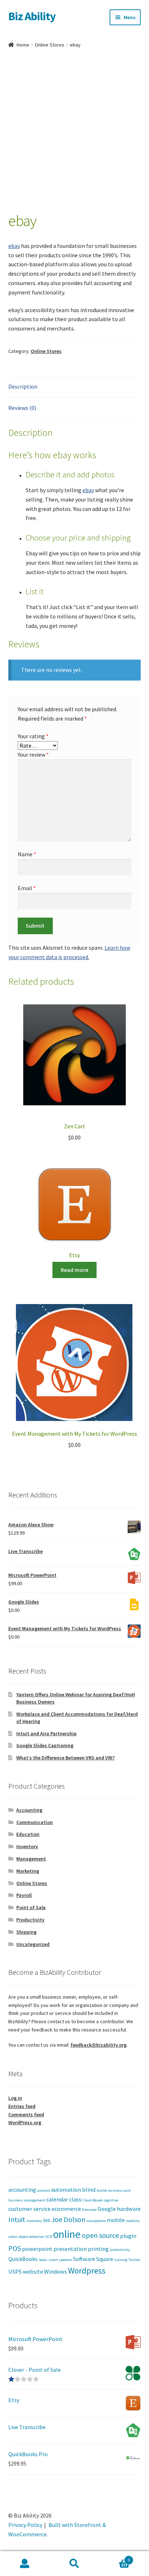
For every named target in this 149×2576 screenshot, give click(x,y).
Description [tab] (23, 386)
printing (98, 2249)
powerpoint (37, 2249)
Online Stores (50, 45)
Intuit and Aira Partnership (46, 1733)
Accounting (29, 1810)
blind (89, 2190)
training (121, 2260)
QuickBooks (23, 2259)
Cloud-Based (93, 2200)
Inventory (27, 1846)
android (44, 2190)
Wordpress (87, 2271)
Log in (15, 2098)
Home (23, 45)
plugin (128, 2236)
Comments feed (26, 2114)
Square (105, 2259)
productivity (120, 2250)
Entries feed (22, 2106)
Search (74, 2564)
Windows (56, 2271)
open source (100, 2235)
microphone (96, 2221)
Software (84, 2259)
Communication (35, 1822)
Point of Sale (31, 1907)
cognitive (111, 2200)
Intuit (17, 2219)
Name (27, 854)
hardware (129, 2209)
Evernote (89, 2210)
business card (119, 2190)
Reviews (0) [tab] (22, 408)
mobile (116, 2220)
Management (31, 1859)
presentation (70, 2249)
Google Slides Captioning (45, 1745)
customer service (29, 2209)
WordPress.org (25, 2122)
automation (66, 2190)
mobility (133, 2221)
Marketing (28, 1871)
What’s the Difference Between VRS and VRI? (65, 1758)
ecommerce (66, 2209)
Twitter (134, 2260)
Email (27, 888)
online (67, 2234)
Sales (43, 2260)
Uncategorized (33, 1944)
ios (47, 2220)
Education (28, 1834)
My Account (25, 2564)
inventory (34, 2221)
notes (13, 2237)
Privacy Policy (25, 2525)
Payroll (24, 1895)
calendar (57, 2199)
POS (15, 2248)
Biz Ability (32, 16)
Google (107, 2209)
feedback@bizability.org (99, 2045)
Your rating (33, 736)
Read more (74, 1270)
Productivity (30, 1920)
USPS (15, 2271)
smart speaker (60, 2260)
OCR (49, 2237)
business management (27, 2200)
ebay (14, 246)
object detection (31, 2237)
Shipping (26, 1932)
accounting (22, 2190)
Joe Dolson (68, 2219)
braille (102, 2190)
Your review (33, 755)
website (33, 2271)
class (75, 2199)
